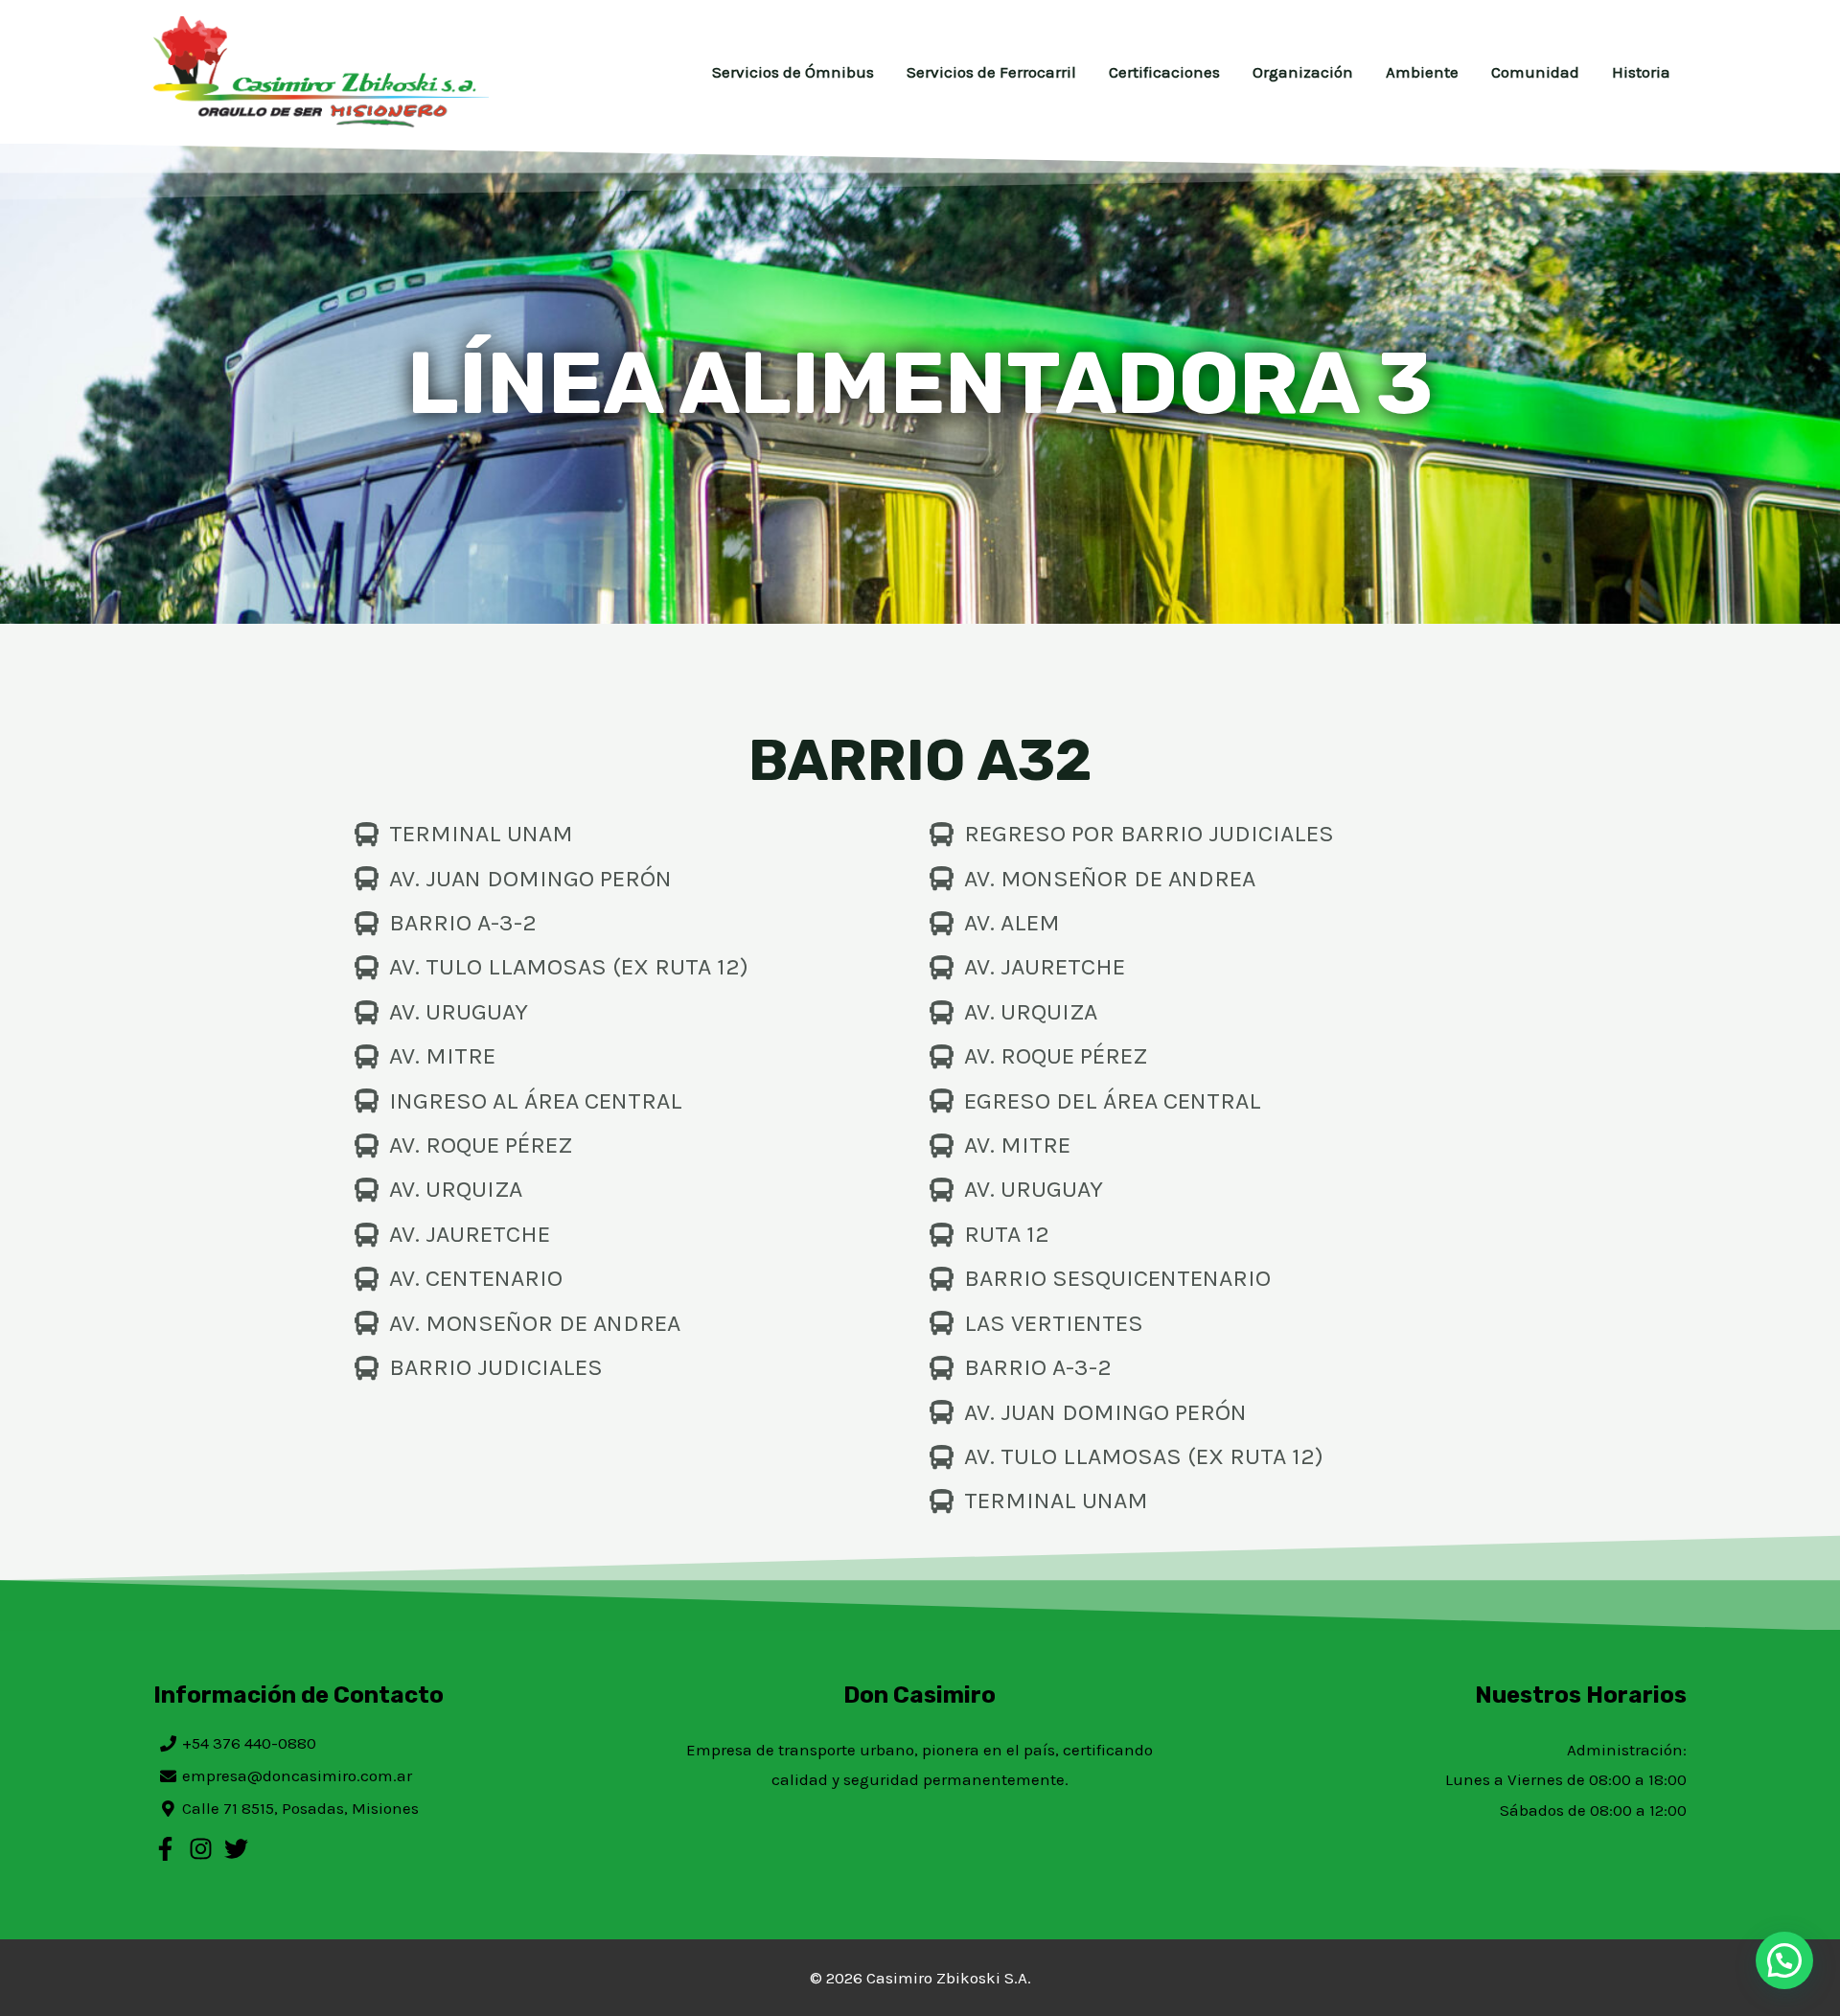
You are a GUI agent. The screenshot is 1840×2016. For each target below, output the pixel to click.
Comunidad (1535, 72)
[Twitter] (236, 1849)
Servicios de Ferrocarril (991, 72)
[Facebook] (165, 1849)
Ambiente (1422, 72)
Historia (1641, 72)
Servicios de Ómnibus (793, 72)
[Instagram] (201, 1849)
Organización (1303, 72)
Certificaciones (1164, 72)
